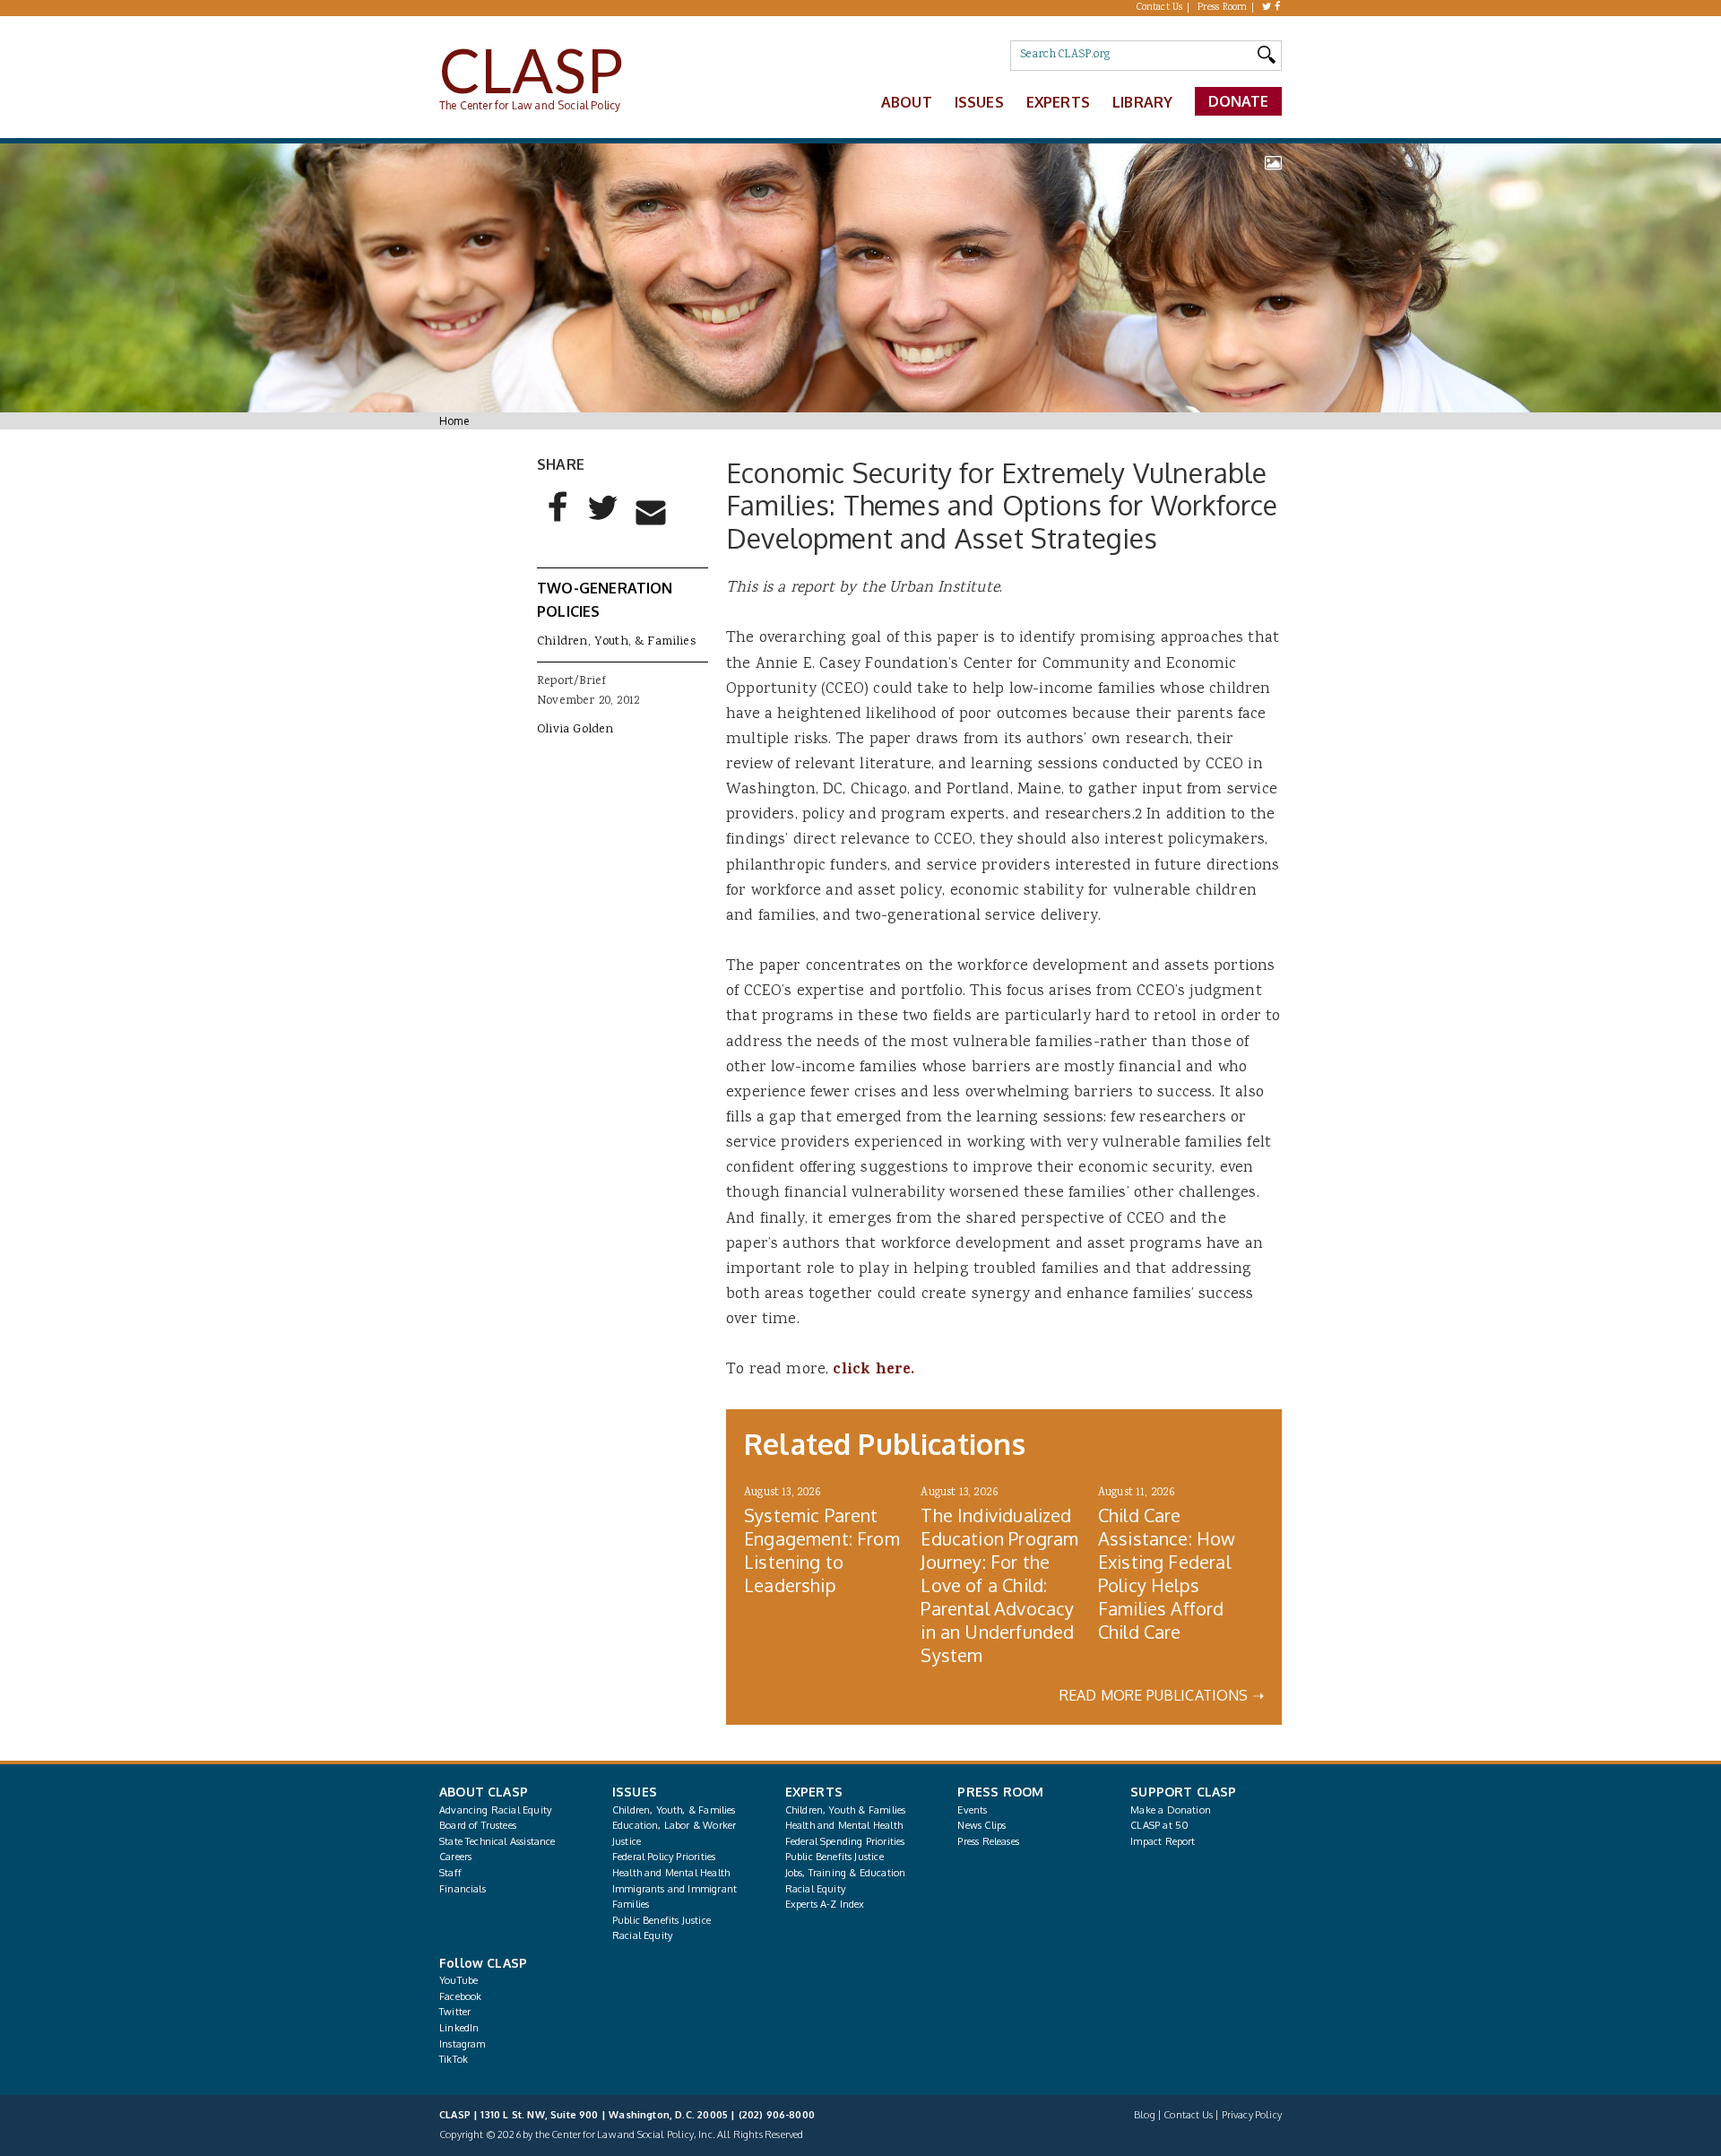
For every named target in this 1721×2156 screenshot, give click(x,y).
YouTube (458, 1980)
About (907, 102)
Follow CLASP (483, 1963)
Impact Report (1163, 1841)
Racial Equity (642, 1935)
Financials (463, 1889)
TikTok (454, 2059)
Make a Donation (1171, 1810)
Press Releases (988, 1841)
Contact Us (1160, 8)
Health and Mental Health (671, 1873)
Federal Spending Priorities (845, 1841)
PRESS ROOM (1000, 1792)
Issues (979, 102)
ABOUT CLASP (484, 1792)
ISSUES (635, 1792)
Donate (1239, 101)
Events (972, 1810)
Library (1142, 102)
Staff (450, 1873)
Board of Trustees (478, 1825)
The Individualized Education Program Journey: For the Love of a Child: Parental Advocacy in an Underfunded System (999, 1585)
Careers (455, 1857)
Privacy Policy (1252, 2115)
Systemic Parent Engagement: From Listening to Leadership (822, 1550)
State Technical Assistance (497, 1841)
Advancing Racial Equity (495, 1810)
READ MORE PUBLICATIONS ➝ (1162, 1695)
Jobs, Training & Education (846, 1873)
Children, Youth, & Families (616, 642)
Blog (1145, 2115)
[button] (558, 522)
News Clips (982, 1825)
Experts (1058, 102)
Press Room (1223, 8)
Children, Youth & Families (846, 1810)
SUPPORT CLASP (1183, 1792)
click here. (873, 1371)
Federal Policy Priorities (664, 1857)
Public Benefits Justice (662, 1920)
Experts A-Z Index (825, 1904)
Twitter (455, 2012)
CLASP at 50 (1159, 1825)
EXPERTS (814, 1792)
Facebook (460, 1996)
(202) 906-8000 (777, 2115)
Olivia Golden (575, 730)
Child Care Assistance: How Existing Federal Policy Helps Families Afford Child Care (1167, 1573)
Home (454, 421)
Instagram (463, 2044)
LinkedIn (459, 2028)
